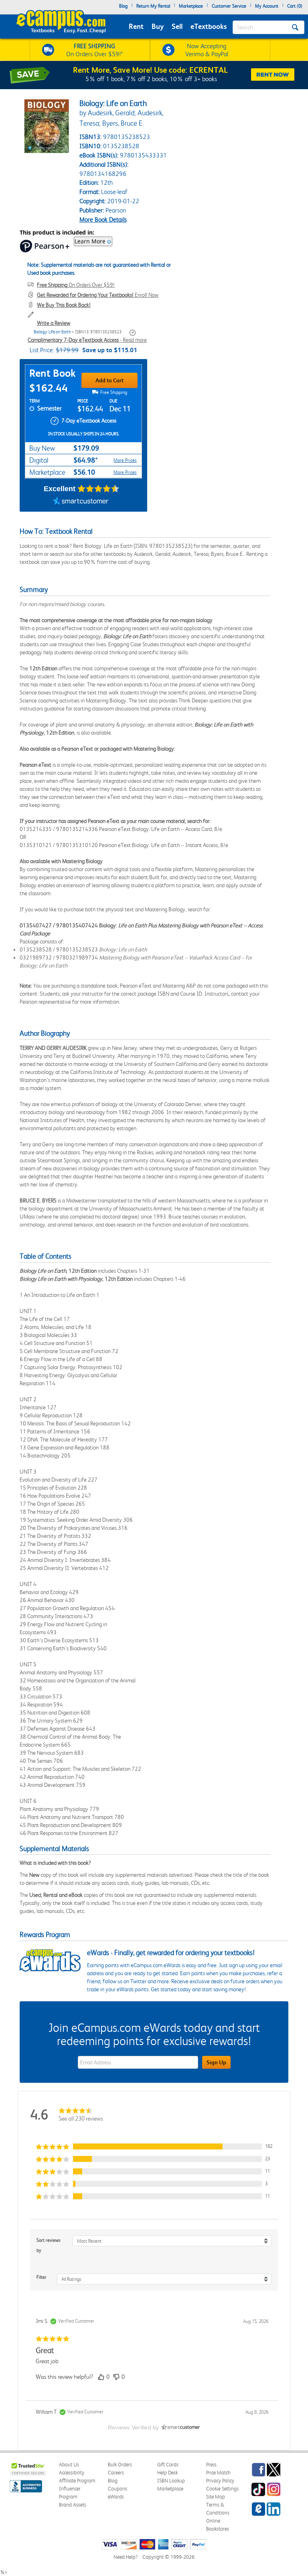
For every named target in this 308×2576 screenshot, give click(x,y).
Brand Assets (73, 2505)
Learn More (90, 241)
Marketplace (191, 6)
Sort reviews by (49, 2245)
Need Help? (126, 2557)
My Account (267, 6)
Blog (123, 6)
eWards (116, 2497)
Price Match (218, 2473)
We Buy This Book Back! (64, 305)
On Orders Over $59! (76, 285)
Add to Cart (109, 380)
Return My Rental (153, 6)
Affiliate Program (77, 2481)
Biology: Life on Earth (52, 332)
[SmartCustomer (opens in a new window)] (81, 502)
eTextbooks (209, 26)
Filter (42, 2277)
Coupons (118, 2489)
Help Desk (167, 2473)
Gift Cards (168, 2465)
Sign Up (216, 2062)
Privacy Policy (220, 2481)
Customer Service (229, 6)
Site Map (216, 2497)
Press (211, 2465)
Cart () (295, 6)
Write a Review (54, 323)
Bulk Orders (120, 2465)
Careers (116, 2473)
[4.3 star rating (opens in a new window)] (98, 489)
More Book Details (103, 219)
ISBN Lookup (171, 2481)
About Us (69, 2465)
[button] (154, 2146)
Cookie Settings (222, 2489)
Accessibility (72, 2473)
